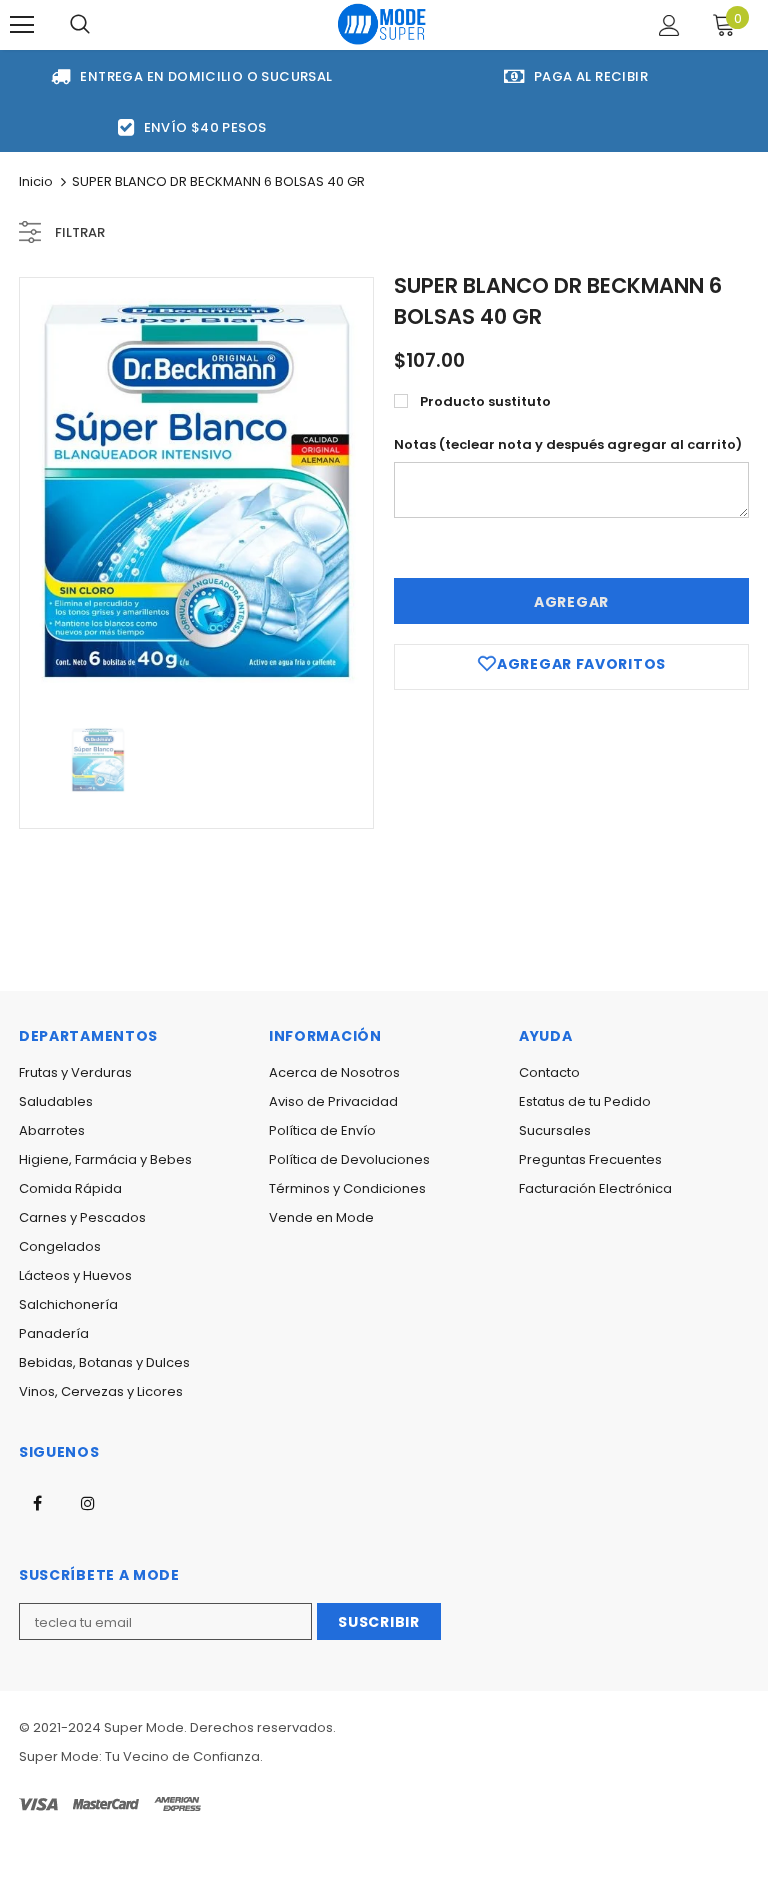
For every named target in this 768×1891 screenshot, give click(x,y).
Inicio (36, 181)
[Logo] (382, 23)
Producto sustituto (485, 401)
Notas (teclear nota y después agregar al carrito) (568, 444)
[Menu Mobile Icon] (22, 25)
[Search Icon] (80, 25)
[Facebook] (37, 1502)
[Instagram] (88, 1502)
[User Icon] (669, 25)
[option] (196, 490)
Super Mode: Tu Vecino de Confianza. (141, 1756)
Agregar (571, 602)
